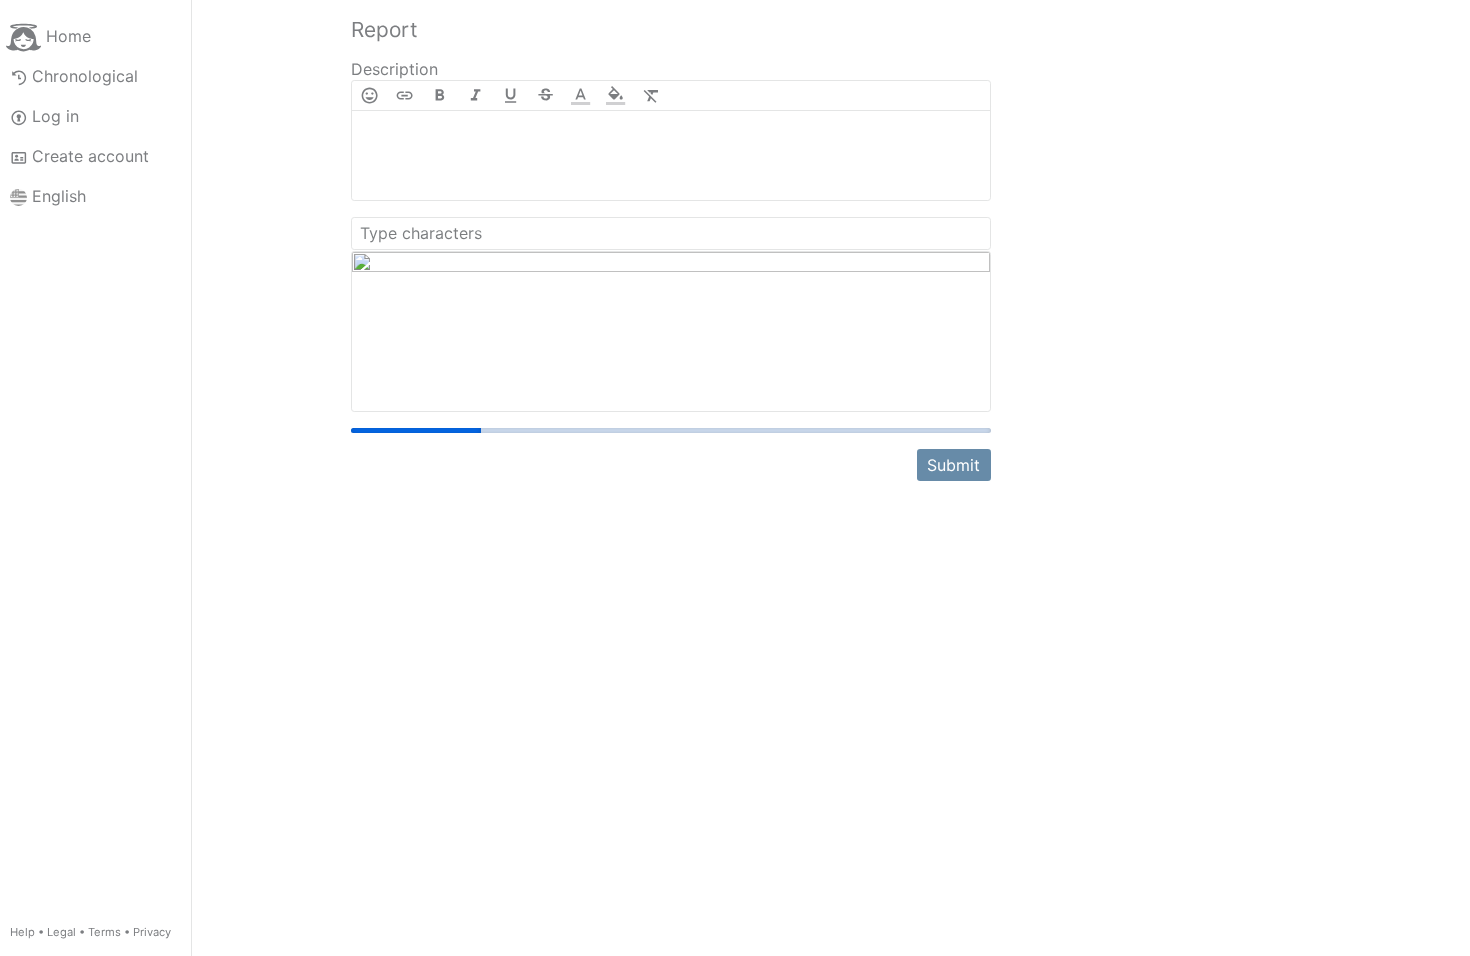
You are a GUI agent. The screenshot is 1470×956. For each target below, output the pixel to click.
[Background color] (615, 95)
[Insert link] (404, 95)
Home (68, 36)
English (59, 196)
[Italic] (475, 95)
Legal (61, 932)
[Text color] (580, 95)
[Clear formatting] (651, 95)
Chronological (85, 76)
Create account (90, 156)
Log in (55, 116)
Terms (104, 932)
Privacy (152, 932)
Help (22, 932)
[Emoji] (369, 95)
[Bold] (439, 95)
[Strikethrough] (545, 95)
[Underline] (510, 95)
